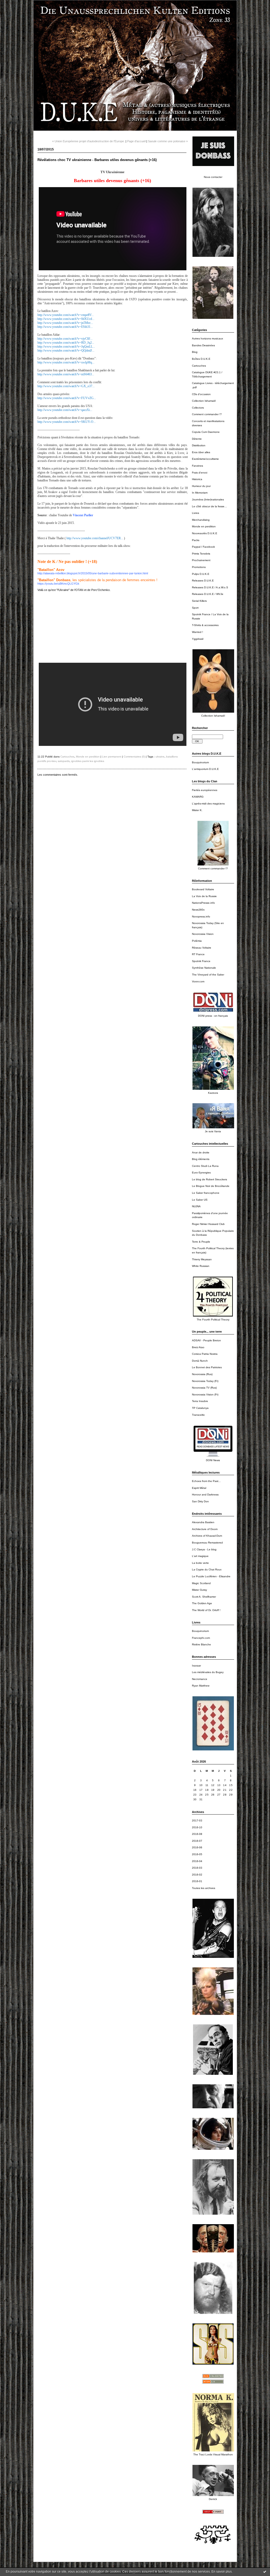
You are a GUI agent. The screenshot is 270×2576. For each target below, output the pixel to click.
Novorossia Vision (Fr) (205, 1394)
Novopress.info (201, 917)
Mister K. (197, 810)
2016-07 (197, 1841)
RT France (198, 954)
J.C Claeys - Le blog (204, 1549)
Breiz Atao (198, 1347)
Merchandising (201, 520)
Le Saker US (200, 1200)
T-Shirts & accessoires (205, 625)
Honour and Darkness (205, 1495)
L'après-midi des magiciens (208, 804)
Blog (195, 352)
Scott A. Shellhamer (204, 1597)
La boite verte (200, 1563)
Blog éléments (201, 1159)
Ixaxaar (196, 1666)
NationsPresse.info (203, 903)
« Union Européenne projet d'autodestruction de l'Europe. (88, 141)
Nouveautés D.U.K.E (205, 533)
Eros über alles (201, 452)
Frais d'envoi (200, 473)
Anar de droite (201, 1152)
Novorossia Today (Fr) (205, 1381)
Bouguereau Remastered (207, 1543)
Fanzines (197, 466)
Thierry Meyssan (202, 1259)
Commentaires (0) (134, 757)
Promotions (199, 567)
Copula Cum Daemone (206, 432)
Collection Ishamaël (204, 401)
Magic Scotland (201, 1583)
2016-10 (197, 1827)
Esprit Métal (199, 1488)
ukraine (160, 757)
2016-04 (197, 1861)
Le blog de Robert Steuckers (209, 1179)
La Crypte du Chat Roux (207, 1569)
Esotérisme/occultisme (205, 459)
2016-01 (197, 1881)
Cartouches (199, 366)
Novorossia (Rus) (202, 1374)
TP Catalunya (200, 1408)
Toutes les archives (204, 1888)
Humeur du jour (201, 486)
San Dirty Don (200, 1501)
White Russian (201, 1266)
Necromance (200, 1679)
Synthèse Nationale (204, 968)
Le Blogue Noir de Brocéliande (211, 1186)
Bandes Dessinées (203, 345)
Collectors (198, 408)
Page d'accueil (136, 141)
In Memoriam (200, 493)
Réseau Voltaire (202, 948)
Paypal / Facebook (203, 547)
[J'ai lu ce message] (265, 2572)
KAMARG (198, 797)
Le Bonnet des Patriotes (207, 1367)
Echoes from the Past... (206, 1481)
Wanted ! (197, 632)
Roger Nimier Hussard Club (208, 1224)
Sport (195, 608)
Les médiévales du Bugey (208, 1672)
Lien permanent (112, 757)
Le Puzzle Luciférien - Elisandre (211, 1576)
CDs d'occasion (201, 394)
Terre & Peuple (201, 1242)
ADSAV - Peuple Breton (206, 1340)
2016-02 (197, 1875)
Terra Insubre (200, 1401)
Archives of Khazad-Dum (207, 1536)
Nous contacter (213, 177)
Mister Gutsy (199, 1590)
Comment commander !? (207, 414)
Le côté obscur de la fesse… (209, 506)
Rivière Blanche (201, 1644)
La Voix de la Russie (204, 896)
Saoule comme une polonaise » (168, 141)
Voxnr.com (198, 981)
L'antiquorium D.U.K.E (205, 769)
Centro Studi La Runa (205, 1166)
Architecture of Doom (205, 1529)
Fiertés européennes (205, 790)
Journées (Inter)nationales (208, 499)
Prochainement (201, 560)
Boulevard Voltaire (203, 889)
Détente (197, 439)
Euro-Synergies (201, 1173)
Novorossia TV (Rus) (204, 1388)
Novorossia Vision (203, 934)
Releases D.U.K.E (203, 581)
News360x (198, 910)
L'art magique (200, 1556)
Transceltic (198, 1415)
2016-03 (197, 1868)
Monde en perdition (204, 526)
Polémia (197, 941)
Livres (196, 513)
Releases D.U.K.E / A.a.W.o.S (210, 587)
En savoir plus (222, 2572)
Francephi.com (201, 1638)
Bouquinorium (200, 762)
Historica (197, 479)
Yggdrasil (198, 639)
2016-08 (197, 1834)
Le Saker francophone (206, 1193)
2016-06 (197, 1847)
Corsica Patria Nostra (205, 1354)
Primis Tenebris (201, 554)
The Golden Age (202, 1603)
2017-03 (197, 1820)
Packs (196, 540)
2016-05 (197, 1854)
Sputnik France (201, 961)
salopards (64, 761)
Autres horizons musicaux (208, 338)
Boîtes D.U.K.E (201, 359)
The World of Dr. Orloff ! (206, 1610)
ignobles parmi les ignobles (88, 761)
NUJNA (196, 1206)
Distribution (199, 445)
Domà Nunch (200, 1361)
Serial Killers (199, 601)
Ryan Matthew (201, 1686)
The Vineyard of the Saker (208, 975)
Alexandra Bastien (203, 1522)
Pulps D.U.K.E (201, 574)
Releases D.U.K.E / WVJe (208, 594)
